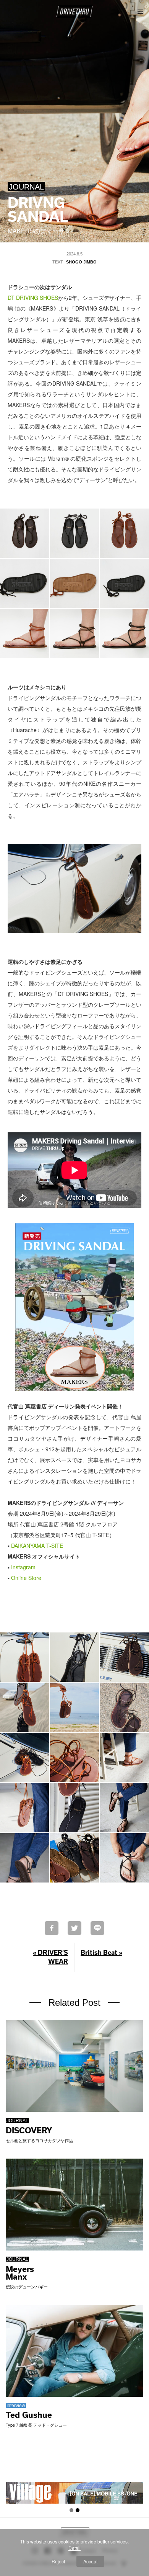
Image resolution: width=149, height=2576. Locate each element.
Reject (58, 2561)
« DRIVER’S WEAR (50, 1957)
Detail (74, 2548)
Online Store (26, 1578)
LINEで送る (97, 1928)
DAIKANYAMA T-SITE (37, 1546)
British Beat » (101, 1952)
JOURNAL (26, 187)
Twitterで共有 (74, 1928)
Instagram (23, 1567)
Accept (90, 2561)
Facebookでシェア (52, 1928)
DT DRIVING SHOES (33, 298)
